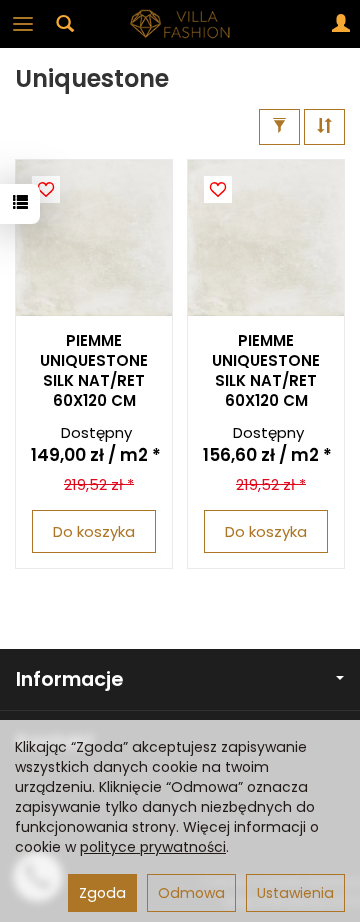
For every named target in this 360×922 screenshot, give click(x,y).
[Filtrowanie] (279, 126)
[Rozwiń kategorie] (23, 24)
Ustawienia (295, 893)
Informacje (69, 679)
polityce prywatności (153, 847)
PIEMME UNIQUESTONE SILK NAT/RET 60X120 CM (94, 371)
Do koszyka (94, 531)
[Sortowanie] (324, 126)
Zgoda (102, 893)
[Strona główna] (180, 24)
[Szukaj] (65, 24)
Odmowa (191, 893)
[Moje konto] (341, 24)
